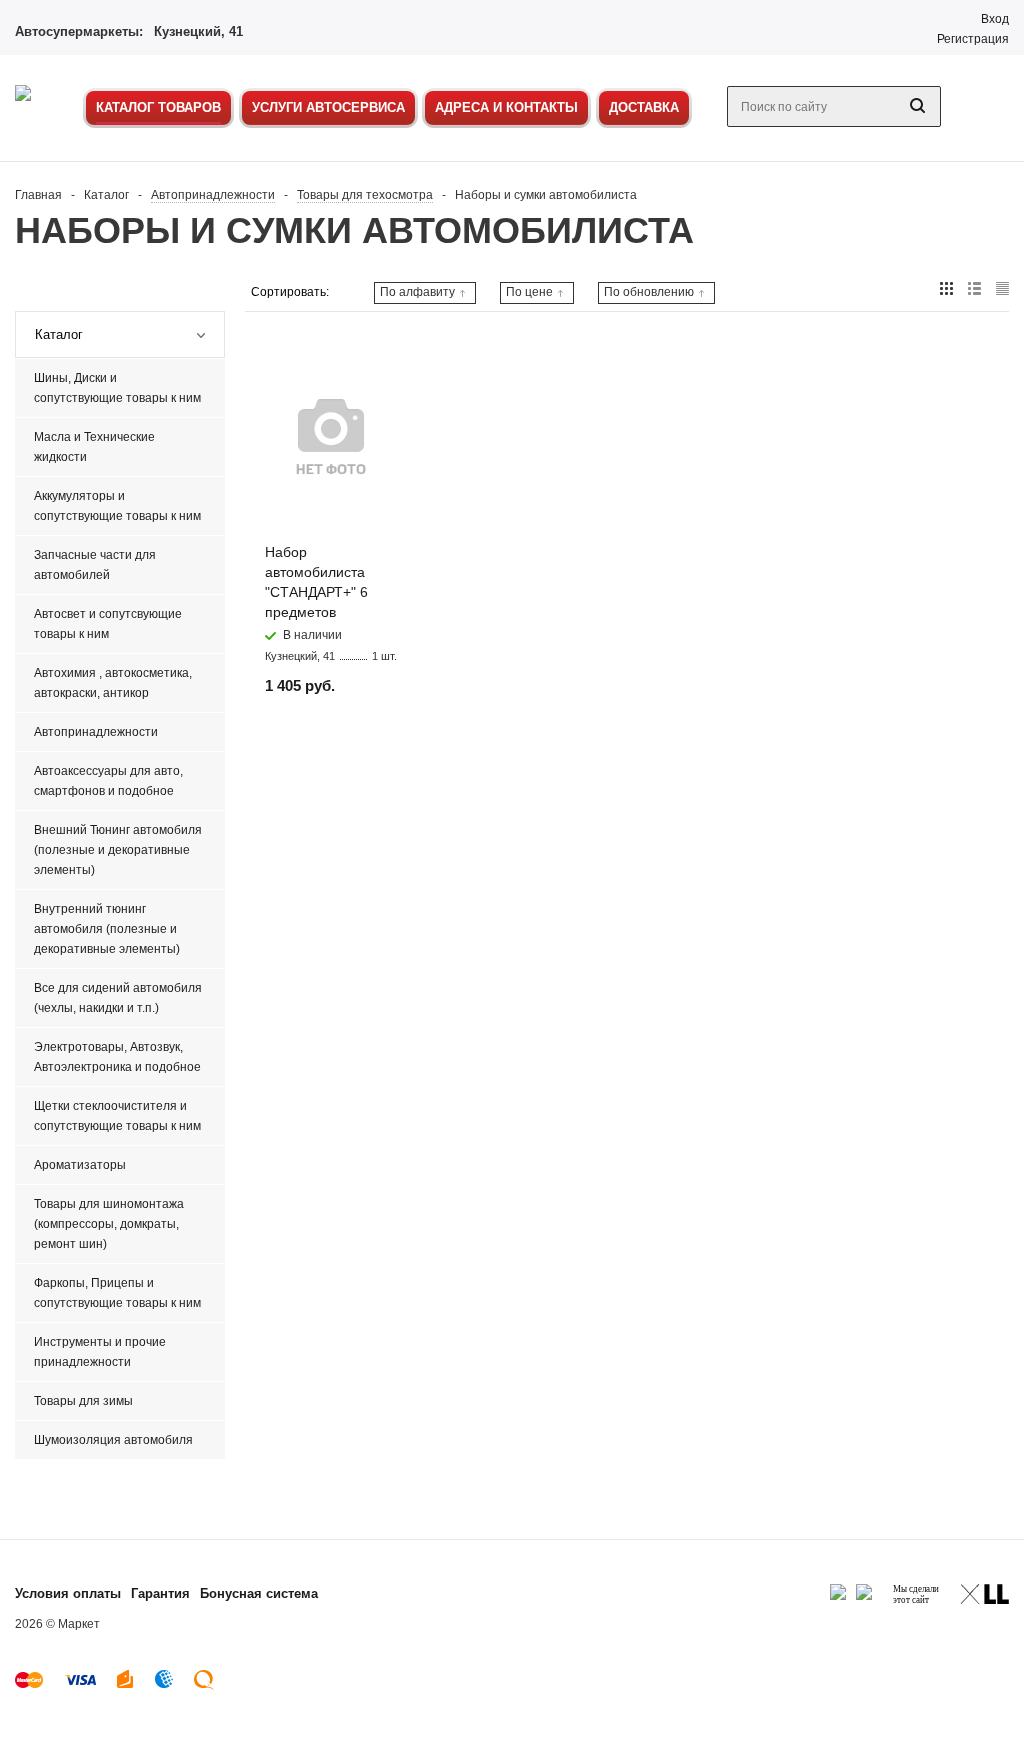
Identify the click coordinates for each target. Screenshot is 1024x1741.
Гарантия (160, 1593)
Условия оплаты (68, 1593)
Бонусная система (259, 1593)
